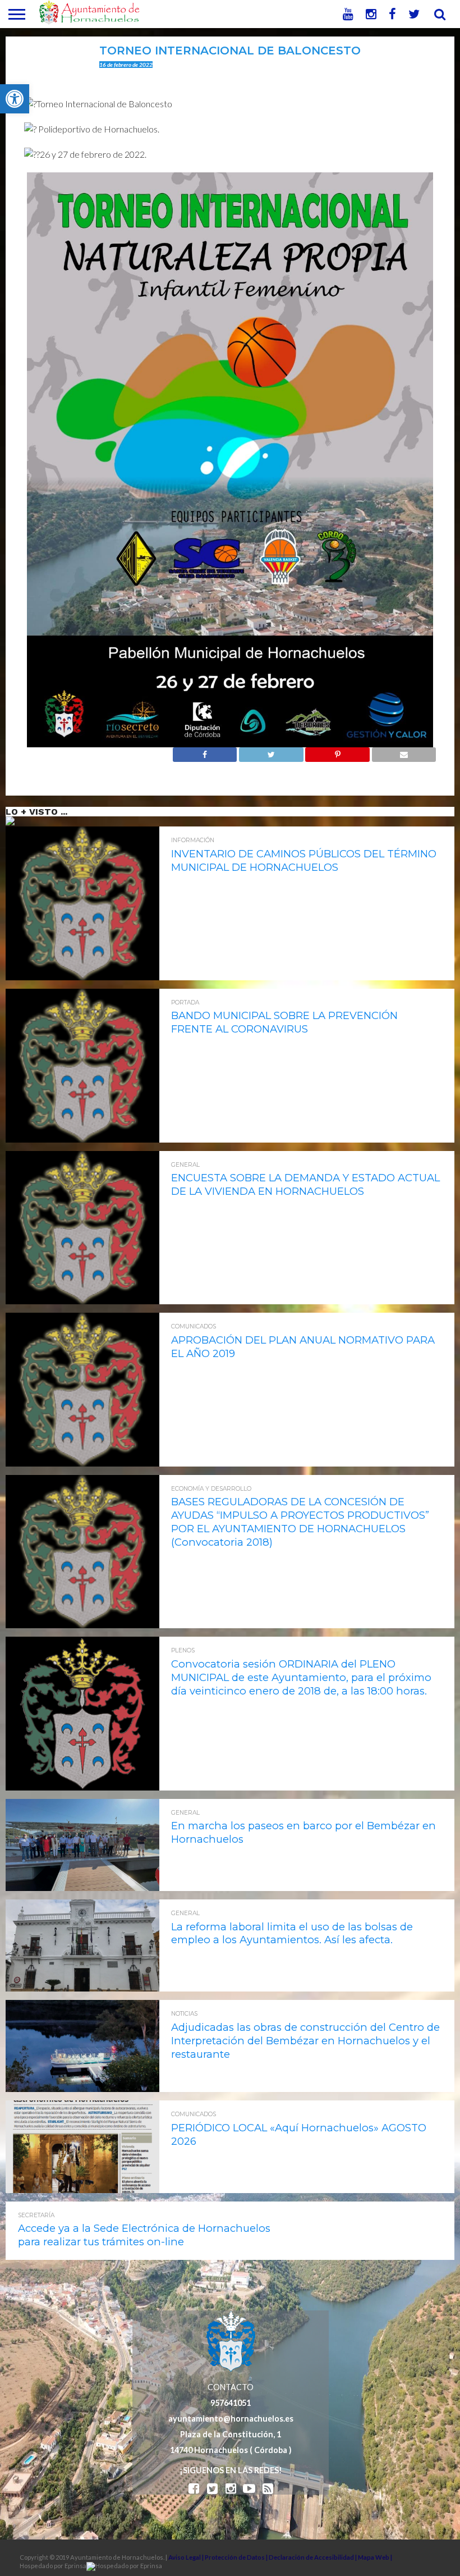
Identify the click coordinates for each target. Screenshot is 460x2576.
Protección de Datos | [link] (237, 2557)
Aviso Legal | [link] (187, 2557)
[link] (15, 99)
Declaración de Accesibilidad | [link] (313, 2557)
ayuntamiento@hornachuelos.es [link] (231, 2419)
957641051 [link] (231, 2403)
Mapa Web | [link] (375, 2557)
